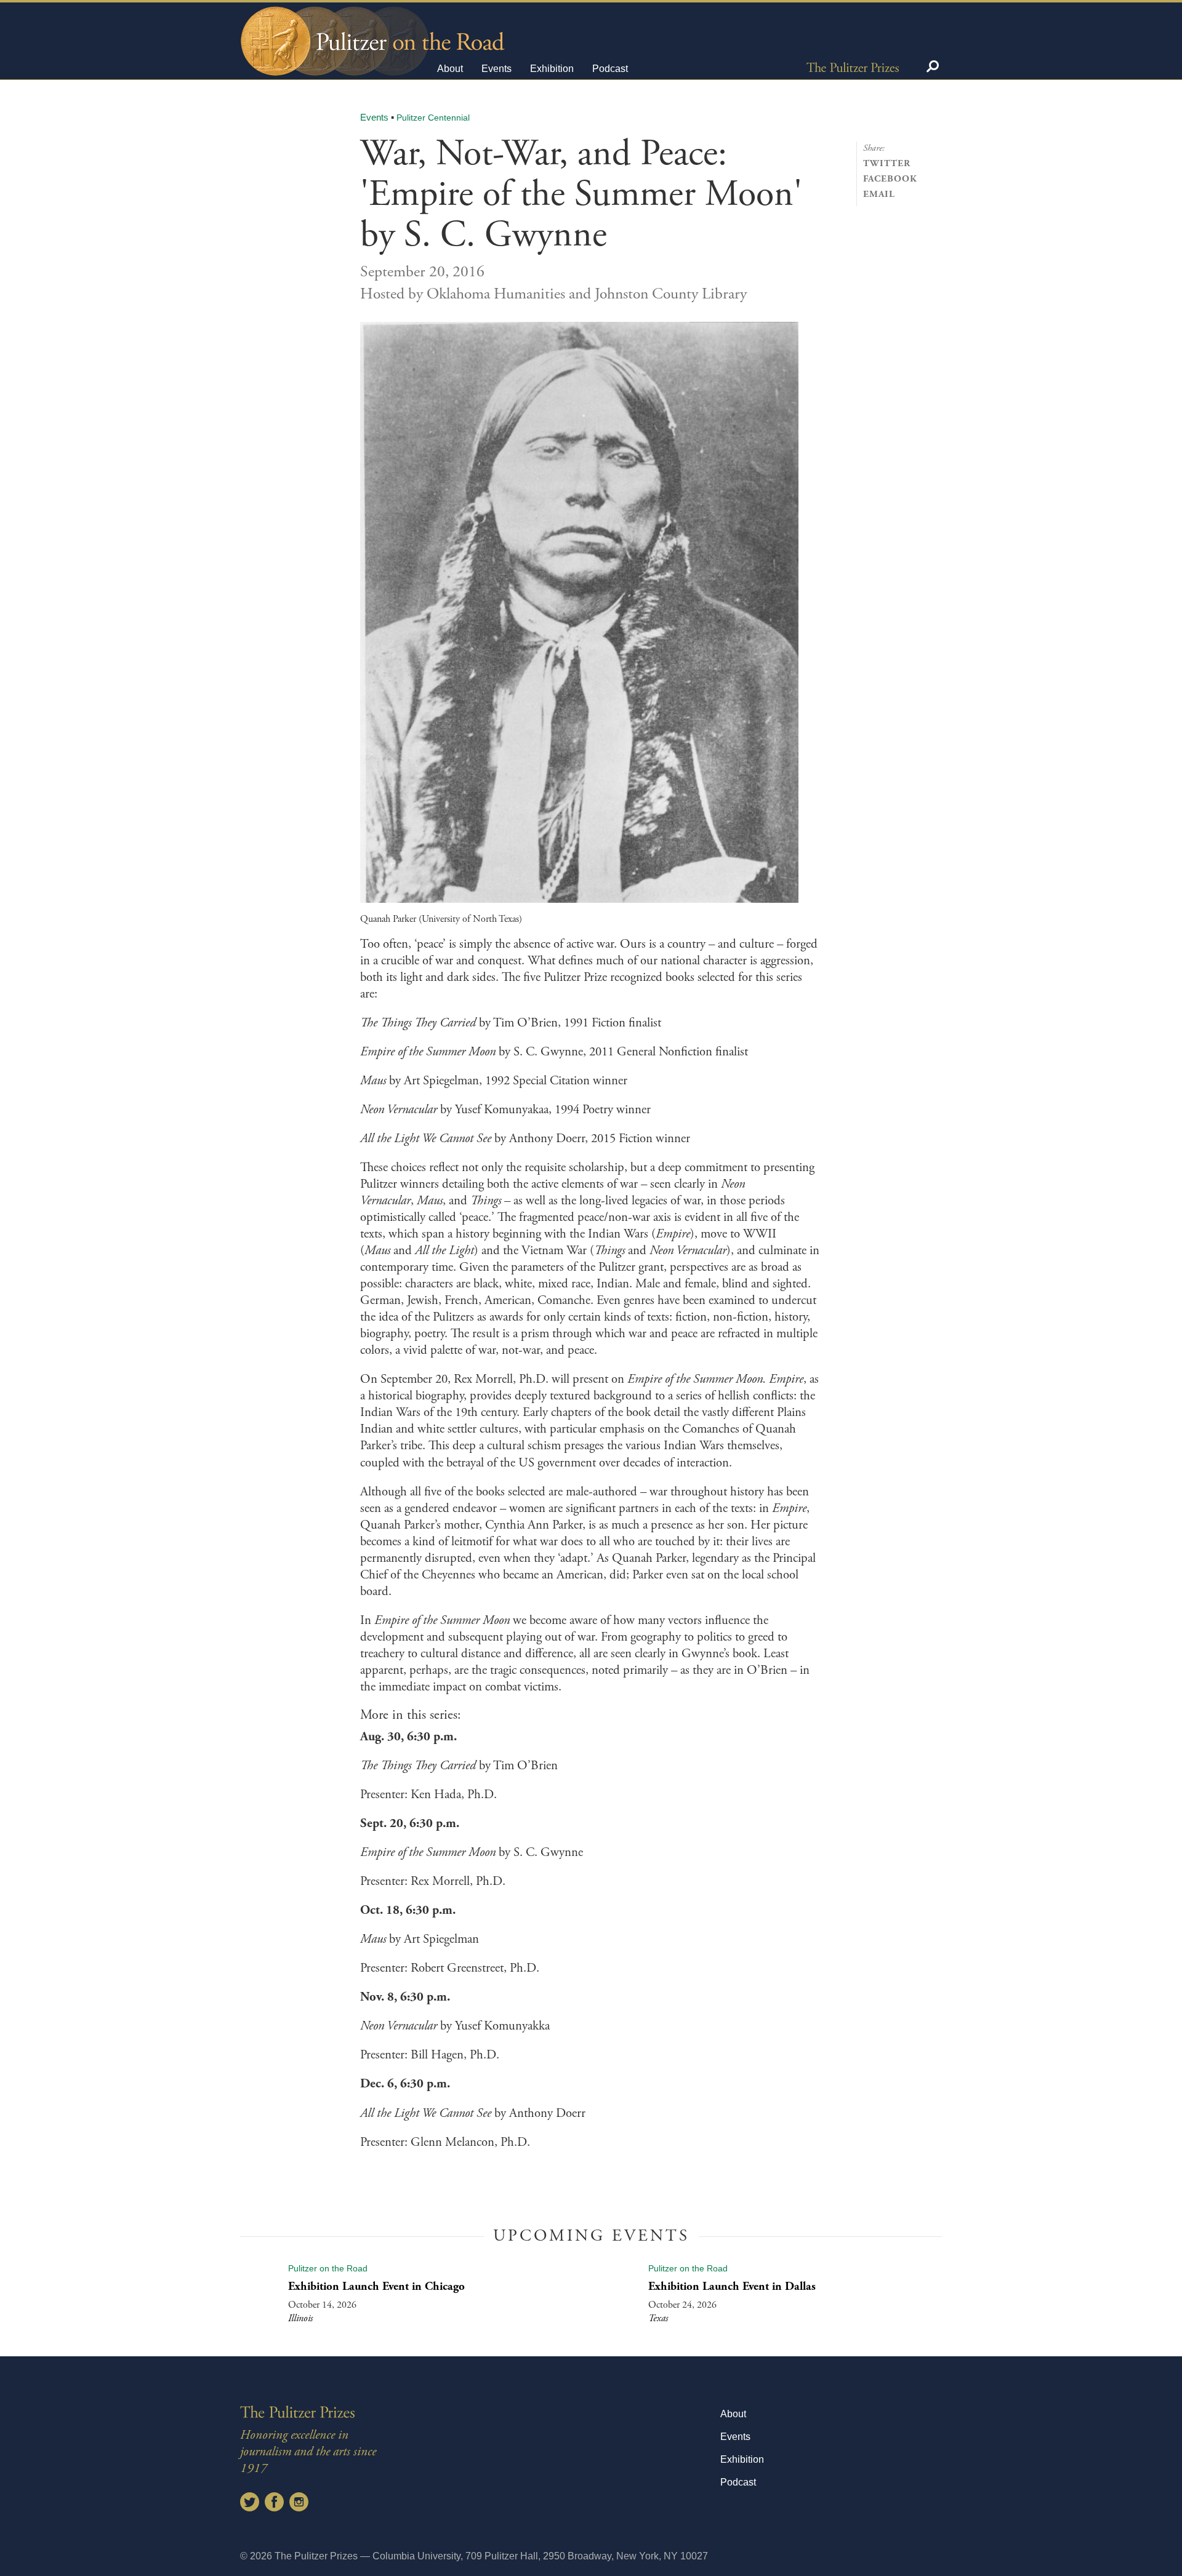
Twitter (887, 163)
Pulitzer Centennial (433, 118)
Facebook (890, 179)
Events (497, 69)
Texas (658, 2318)
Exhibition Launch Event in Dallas (732, 2286)
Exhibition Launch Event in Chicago (376, 2286)
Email (879, 194)
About (450, 69)
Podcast (610, 69)
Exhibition (552, 69)
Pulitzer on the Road (328, 2268)
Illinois (300, 2318)
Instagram (299, 2502)
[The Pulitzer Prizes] (853, 66)
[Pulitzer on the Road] (371, 30)
